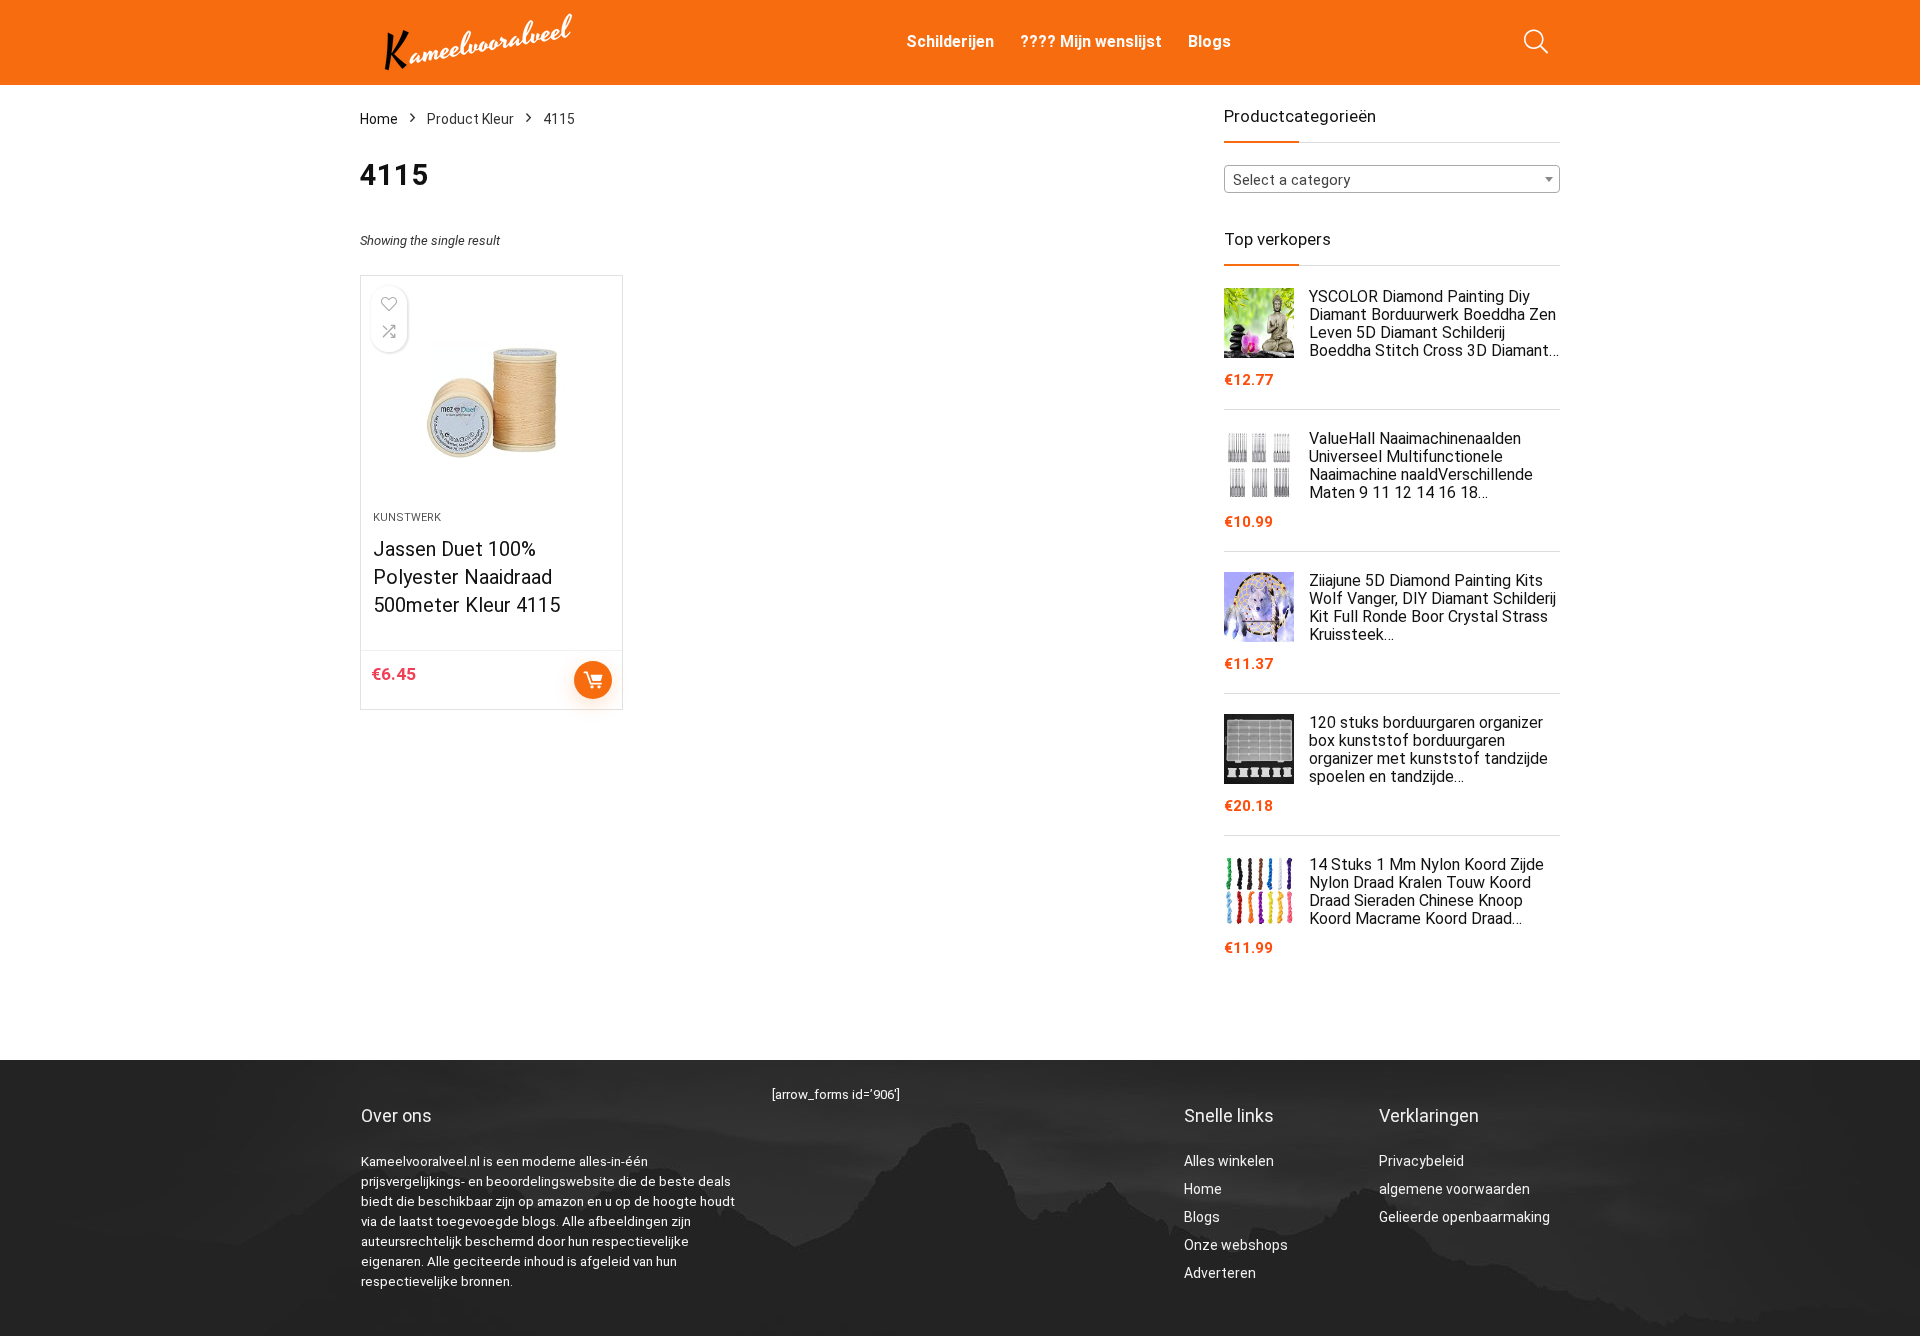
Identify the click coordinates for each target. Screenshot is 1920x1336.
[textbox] (1392, 180)
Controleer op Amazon (593, 680)
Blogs (1209, 41)
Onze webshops (1236, 1245)
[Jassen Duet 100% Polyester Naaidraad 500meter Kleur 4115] (491, 403)
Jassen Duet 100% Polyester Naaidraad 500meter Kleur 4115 (466, 577)
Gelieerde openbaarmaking (1464, 1217)
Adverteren (1220, 1273)
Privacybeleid (1421, 1161)
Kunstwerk (407, 517)
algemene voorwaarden (1454, 1189)
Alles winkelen (1229, 1161)
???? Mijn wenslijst (1091, 41)
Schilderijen (950, 41)
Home (379, 119)
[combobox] (1392, 179)
